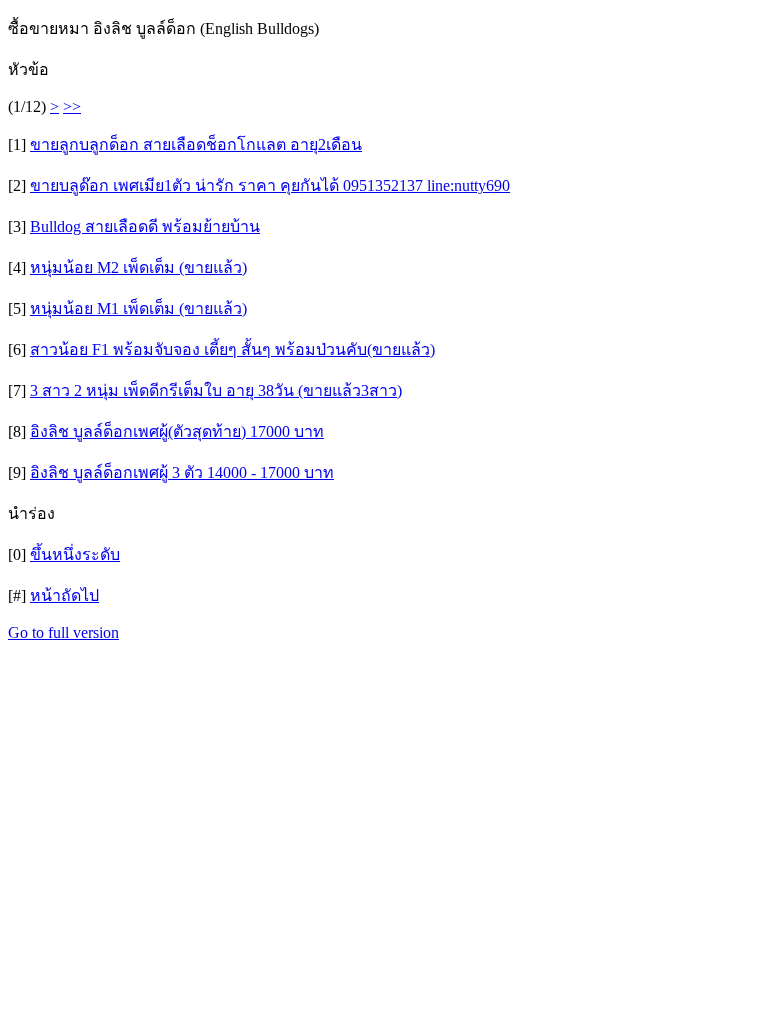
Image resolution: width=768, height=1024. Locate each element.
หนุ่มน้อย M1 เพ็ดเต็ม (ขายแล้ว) (138, 308)
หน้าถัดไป (64, 595)
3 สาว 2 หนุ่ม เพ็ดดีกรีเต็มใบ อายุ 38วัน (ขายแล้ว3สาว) (216, 390)
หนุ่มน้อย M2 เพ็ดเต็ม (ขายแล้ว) (138, 267)
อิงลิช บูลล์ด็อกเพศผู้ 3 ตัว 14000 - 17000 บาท (182, 472)
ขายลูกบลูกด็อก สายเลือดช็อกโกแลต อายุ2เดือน (196, 144)
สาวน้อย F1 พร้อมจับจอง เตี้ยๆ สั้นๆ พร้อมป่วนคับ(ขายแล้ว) (232, 349)
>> (72, 106)
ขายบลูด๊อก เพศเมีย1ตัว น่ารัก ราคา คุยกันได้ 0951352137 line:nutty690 (270, 185)
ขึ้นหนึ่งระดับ (75, 554)
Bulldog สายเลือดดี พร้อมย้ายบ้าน (145, 226)
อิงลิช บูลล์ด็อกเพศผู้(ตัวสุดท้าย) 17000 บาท (177, 431)
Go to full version (63, 632)
